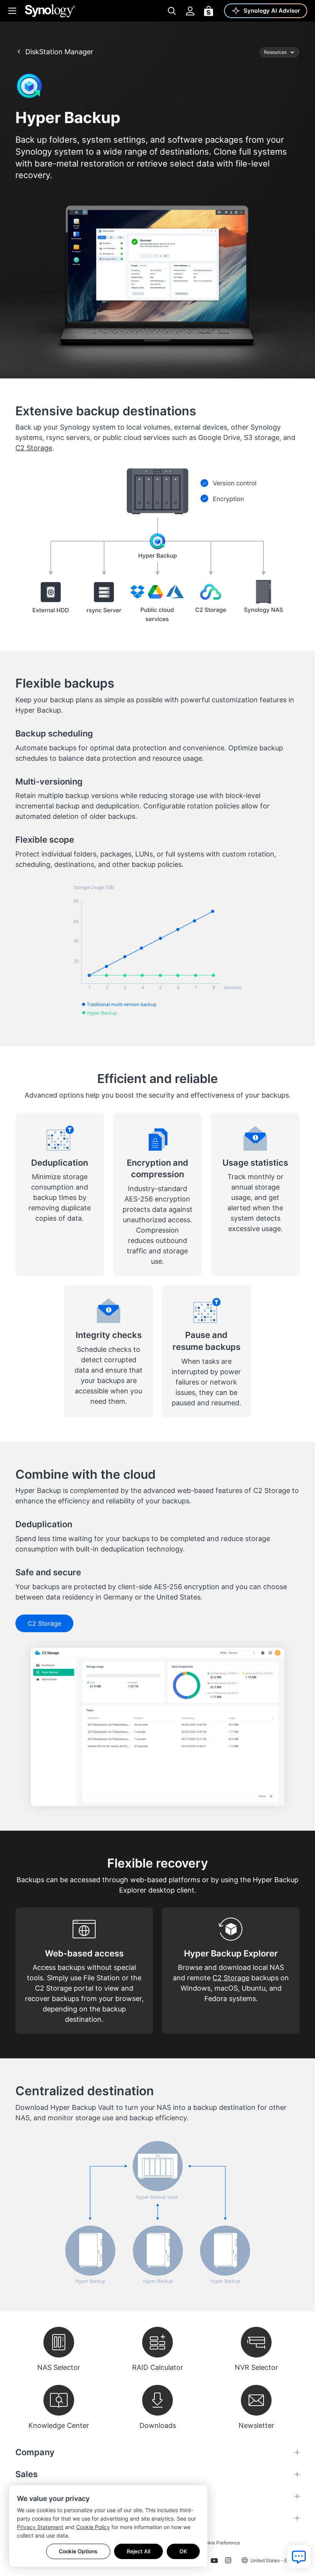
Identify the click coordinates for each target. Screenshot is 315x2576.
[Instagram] (228, 2562)
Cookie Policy (93, 2527)
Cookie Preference (220, 2543)
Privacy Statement (40, 2527)
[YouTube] (214, 2562)
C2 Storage (34, 448)
